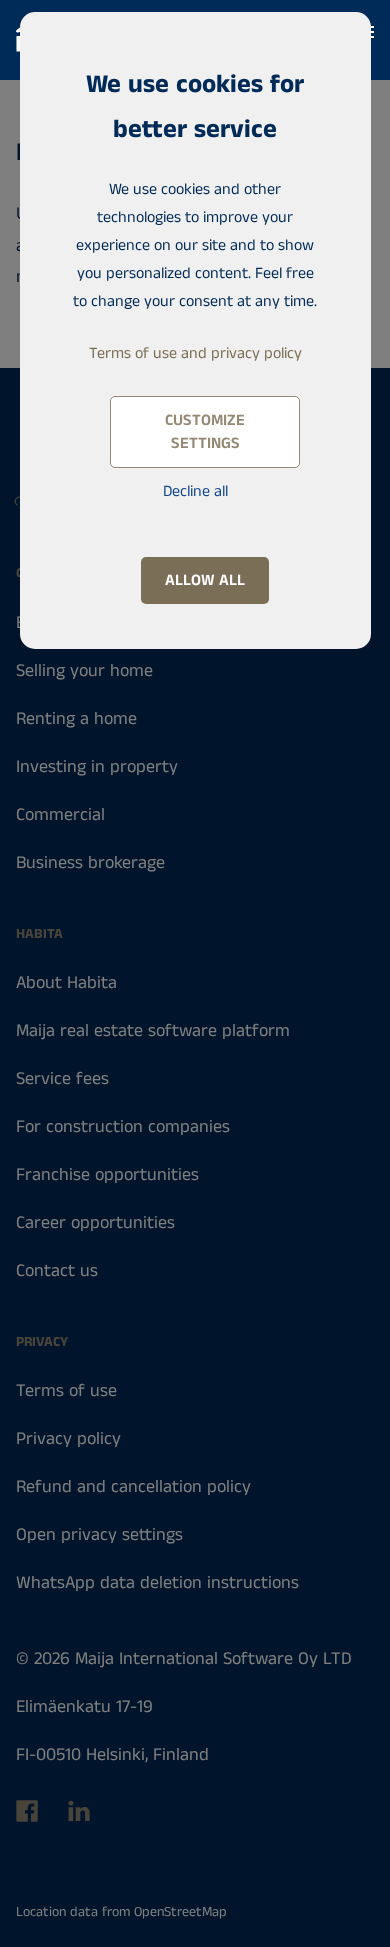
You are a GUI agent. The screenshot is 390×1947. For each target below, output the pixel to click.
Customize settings (205, 432)
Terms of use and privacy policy (195, 353)
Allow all (205, 580)
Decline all (195, 491)
